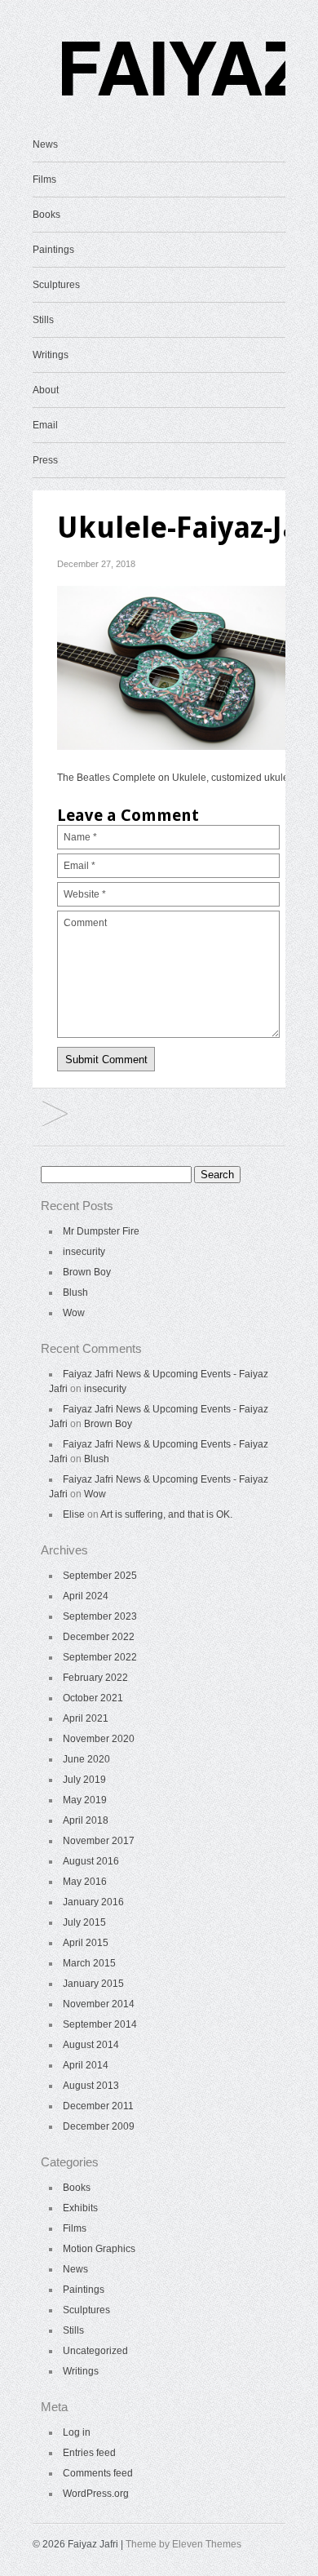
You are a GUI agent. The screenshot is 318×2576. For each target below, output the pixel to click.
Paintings (53, 250)
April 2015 (86, 1943)
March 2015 (89, 1963)
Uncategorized (95, 2351)
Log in (77, 2432)
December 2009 (99, 2126)
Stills (43, 320)
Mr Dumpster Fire (101, 1231)
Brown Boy (87, 1272)
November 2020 (99, 1739)
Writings (51, 355)
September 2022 (100, 1657)
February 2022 (95, 1678)
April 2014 (86, 2065)
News (45, 144)
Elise (74, 1514)
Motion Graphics (99, 2249)
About (46, 390)
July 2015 (84, 1922)
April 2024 (86, 1596)
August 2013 (91, 2086)
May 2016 (85, 1882)
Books (46, 215)
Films (44, 180)
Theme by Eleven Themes (183, 2544)
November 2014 (99, 2004)
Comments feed (98, 2473)
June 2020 (86, 1759)
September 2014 (100, 2024)
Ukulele (55, 1115)
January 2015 (93, 1984)
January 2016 (93, 1902)
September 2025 (100, 1576)
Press (45, 460)
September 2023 (100, 1616)
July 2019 (84, 1780)
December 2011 (98, 2106)
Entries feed (89, 2453)
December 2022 (99, 1637)
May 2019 (85, 1800)
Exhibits (80, 2208)
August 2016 (91, 1861)
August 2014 (91, 2045)
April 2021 (86, 1718)
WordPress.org (96, 2494)
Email (45, 425)
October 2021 (93, 1698)
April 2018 (86, 1820)
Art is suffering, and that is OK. (166, 1514)
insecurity (84, 1252)
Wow (74, 1313)
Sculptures (56, 285)
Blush (75, 1292)
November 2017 (99, 1841)
